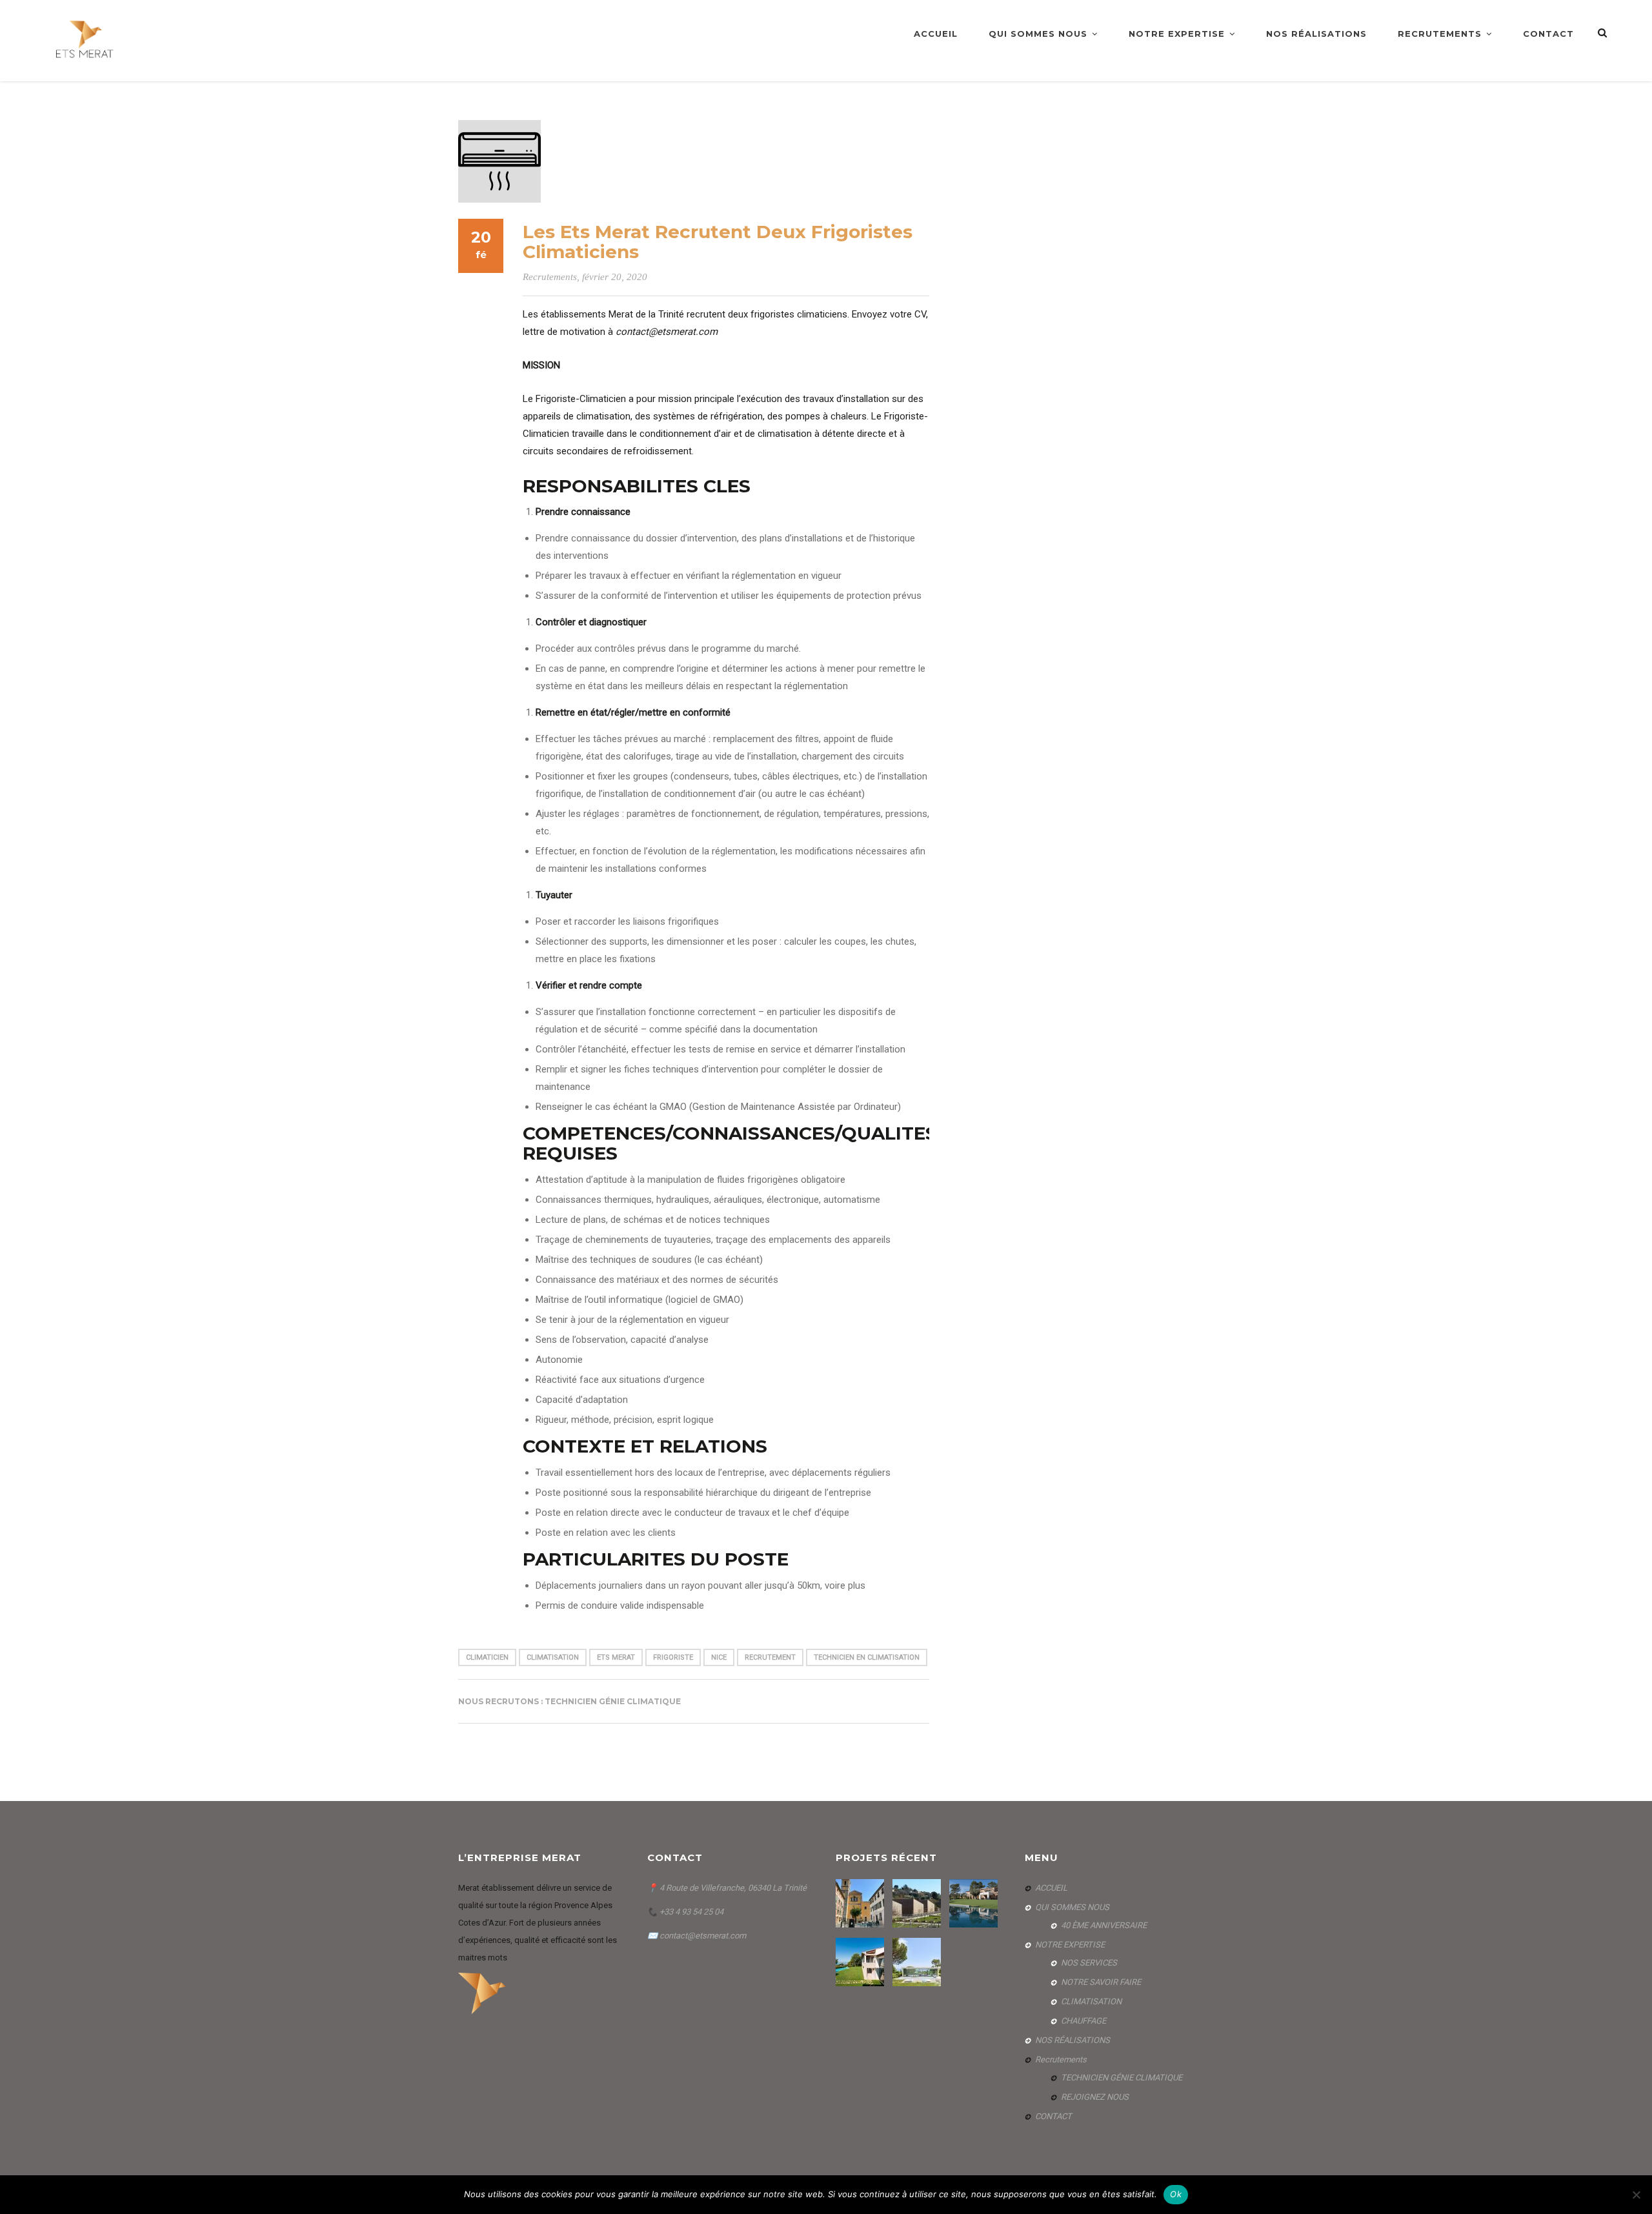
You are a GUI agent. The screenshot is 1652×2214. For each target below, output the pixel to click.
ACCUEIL (936, 34)
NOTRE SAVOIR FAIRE (1101, 1982)
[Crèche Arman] (918, 1903)
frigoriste (673, 1657)
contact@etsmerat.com (703, 1936)
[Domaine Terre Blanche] (975, 1903)
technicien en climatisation (867, 1657)
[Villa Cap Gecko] (918, 1962)
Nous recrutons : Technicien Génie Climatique (569, 1701)
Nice (719, 1657)
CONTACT (1548, 34)
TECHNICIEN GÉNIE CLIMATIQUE (1122, 2078)
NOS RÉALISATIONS (1316, 34)
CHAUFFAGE (1083, 2021)
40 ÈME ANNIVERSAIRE (1104, 1925)
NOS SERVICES (1089, 1963)
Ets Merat (616, 1657)
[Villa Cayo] (861, 1962)
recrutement (770, 1657)
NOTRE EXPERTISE (1177, 34)
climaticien (487, 1657)
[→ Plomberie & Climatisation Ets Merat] (86, 40)
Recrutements (1440, 34)
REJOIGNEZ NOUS (1095, 2097)
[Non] (1636, 2195)
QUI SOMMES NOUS (1038, 34)
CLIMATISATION (1091, 2001)
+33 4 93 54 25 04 (690, 1912)
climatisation (553, 1657)
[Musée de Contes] (861, 1903)
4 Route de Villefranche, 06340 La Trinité (733, 1888)
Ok (1176, 2194)
